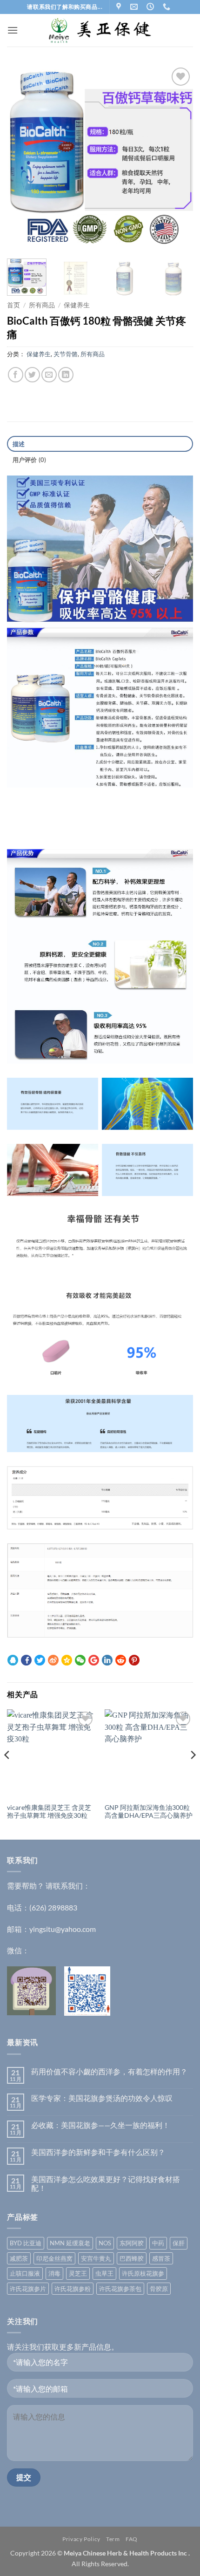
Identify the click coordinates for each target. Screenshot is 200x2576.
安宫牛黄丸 (96, 2258)
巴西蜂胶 (132, 2258)
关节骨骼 (66, 354)
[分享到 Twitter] (40, 1660)
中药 (158, 2243)
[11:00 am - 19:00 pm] (151, 7)
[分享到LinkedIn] (66, 375)
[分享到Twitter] (32, 375)
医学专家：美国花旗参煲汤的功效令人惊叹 (102, 2098)
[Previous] (22, 158)
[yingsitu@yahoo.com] (135, 7)
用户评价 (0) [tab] (30, 460)
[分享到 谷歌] (94, 1660)
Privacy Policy (81, 2539)
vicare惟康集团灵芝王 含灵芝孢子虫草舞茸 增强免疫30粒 (49, 1812)
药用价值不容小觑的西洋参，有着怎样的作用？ (109, 2071)
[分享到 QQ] (13, 1660)
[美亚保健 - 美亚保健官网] (100, 31)
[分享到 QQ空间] (67, 1660)
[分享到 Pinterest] (134, 1660)
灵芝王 (78, 2273)
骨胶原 (159, 2289)
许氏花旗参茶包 (120, 2289)
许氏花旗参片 (28, 2289)
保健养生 (77, 305)
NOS (105, 2243)
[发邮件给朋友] (49, 375)
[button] (13, 30)
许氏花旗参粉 (73, 2289)
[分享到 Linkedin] (107, 1660)
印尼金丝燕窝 (54, 2258)
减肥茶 (19, 2258)
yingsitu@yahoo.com (63, 1929)
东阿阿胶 (132, 2243)
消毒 (54, 2273)
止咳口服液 (25, 2273)
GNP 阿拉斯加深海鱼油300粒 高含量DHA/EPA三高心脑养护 (149, 1812)
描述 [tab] (19, 444)
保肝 (179, 2243)
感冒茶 (161, 2258)
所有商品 (42, 305)
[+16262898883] (168, 7)
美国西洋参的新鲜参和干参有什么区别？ (98, 2152)
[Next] (178, 158)
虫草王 (104, 2273)
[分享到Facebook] (16, 375)
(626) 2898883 (53, 1907)
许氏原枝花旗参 (143, 2273)
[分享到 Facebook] (26, 1660)
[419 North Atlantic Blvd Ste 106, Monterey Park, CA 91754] (120, 7)
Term (113, 2539)
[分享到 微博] (53, 1660)
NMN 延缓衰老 (70, 2243)
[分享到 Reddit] (121, 1660)
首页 (13, 305)
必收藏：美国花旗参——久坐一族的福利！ (100, 2125)
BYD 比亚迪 (26, 2243)
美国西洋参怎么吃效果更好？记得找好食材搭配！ (106, 2183)
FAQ (132, 2539)
